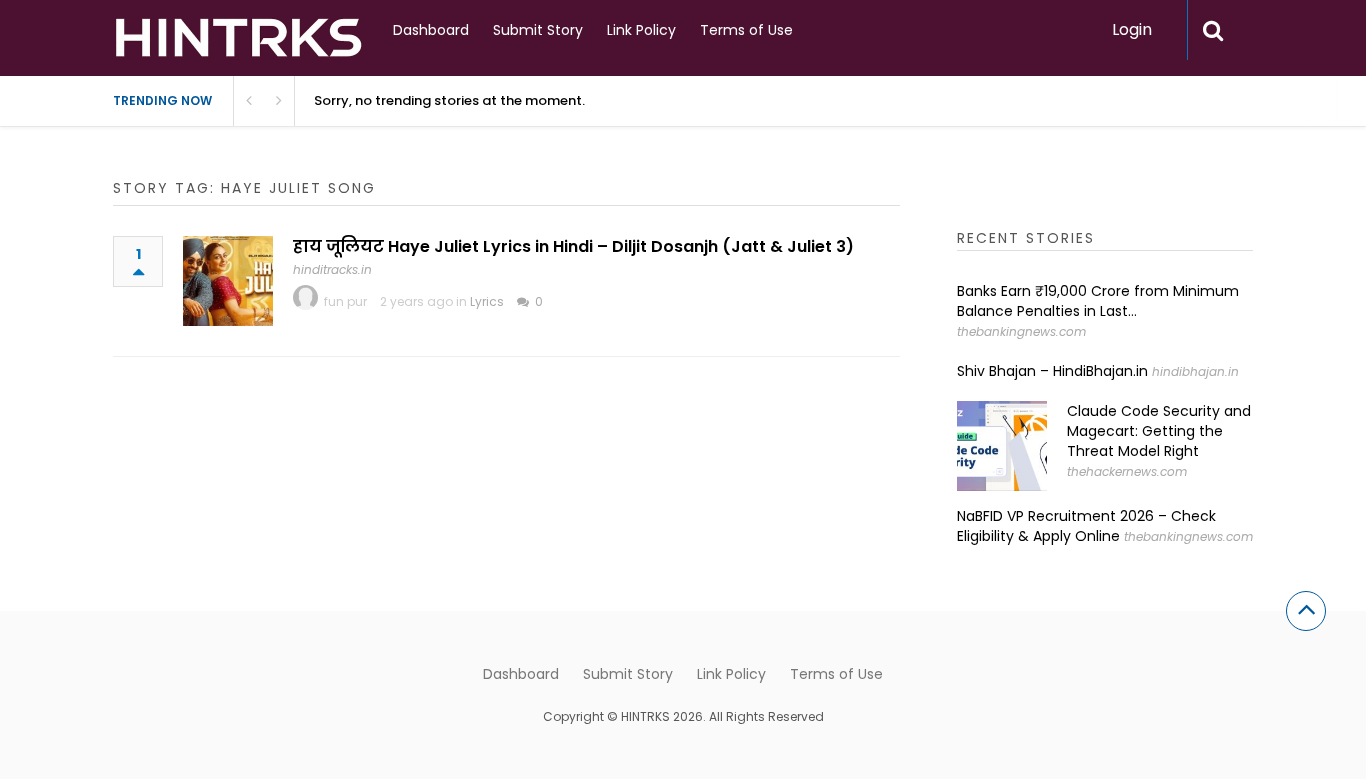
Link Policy (641, 30)
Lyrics (487, 301)
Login (1132, 29)
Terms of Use (746, 30)
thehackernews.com (1127, 471)
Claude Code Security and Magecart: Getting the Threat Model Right (1159, 431)
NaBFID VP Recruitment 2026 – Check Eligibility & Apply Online (1086, 526)
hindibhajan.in (1195, 371)
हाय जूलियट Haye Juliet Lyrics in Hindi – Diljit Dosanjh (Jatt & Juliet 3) (573, 246)
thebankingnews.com (1021, 331)
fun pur (345, 301)
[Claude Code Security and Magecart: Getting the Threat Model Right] (1002, 446)
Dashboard (431, 30)
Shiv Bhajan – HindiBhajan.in (1052, 371)
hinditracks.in (332, 269)
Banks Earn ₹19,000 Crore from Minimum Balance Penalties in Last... (1098, 301)
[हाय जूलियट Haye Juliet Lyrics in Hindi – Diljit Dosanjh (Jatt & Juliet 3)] (228, 281)
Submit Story (538, 30)
